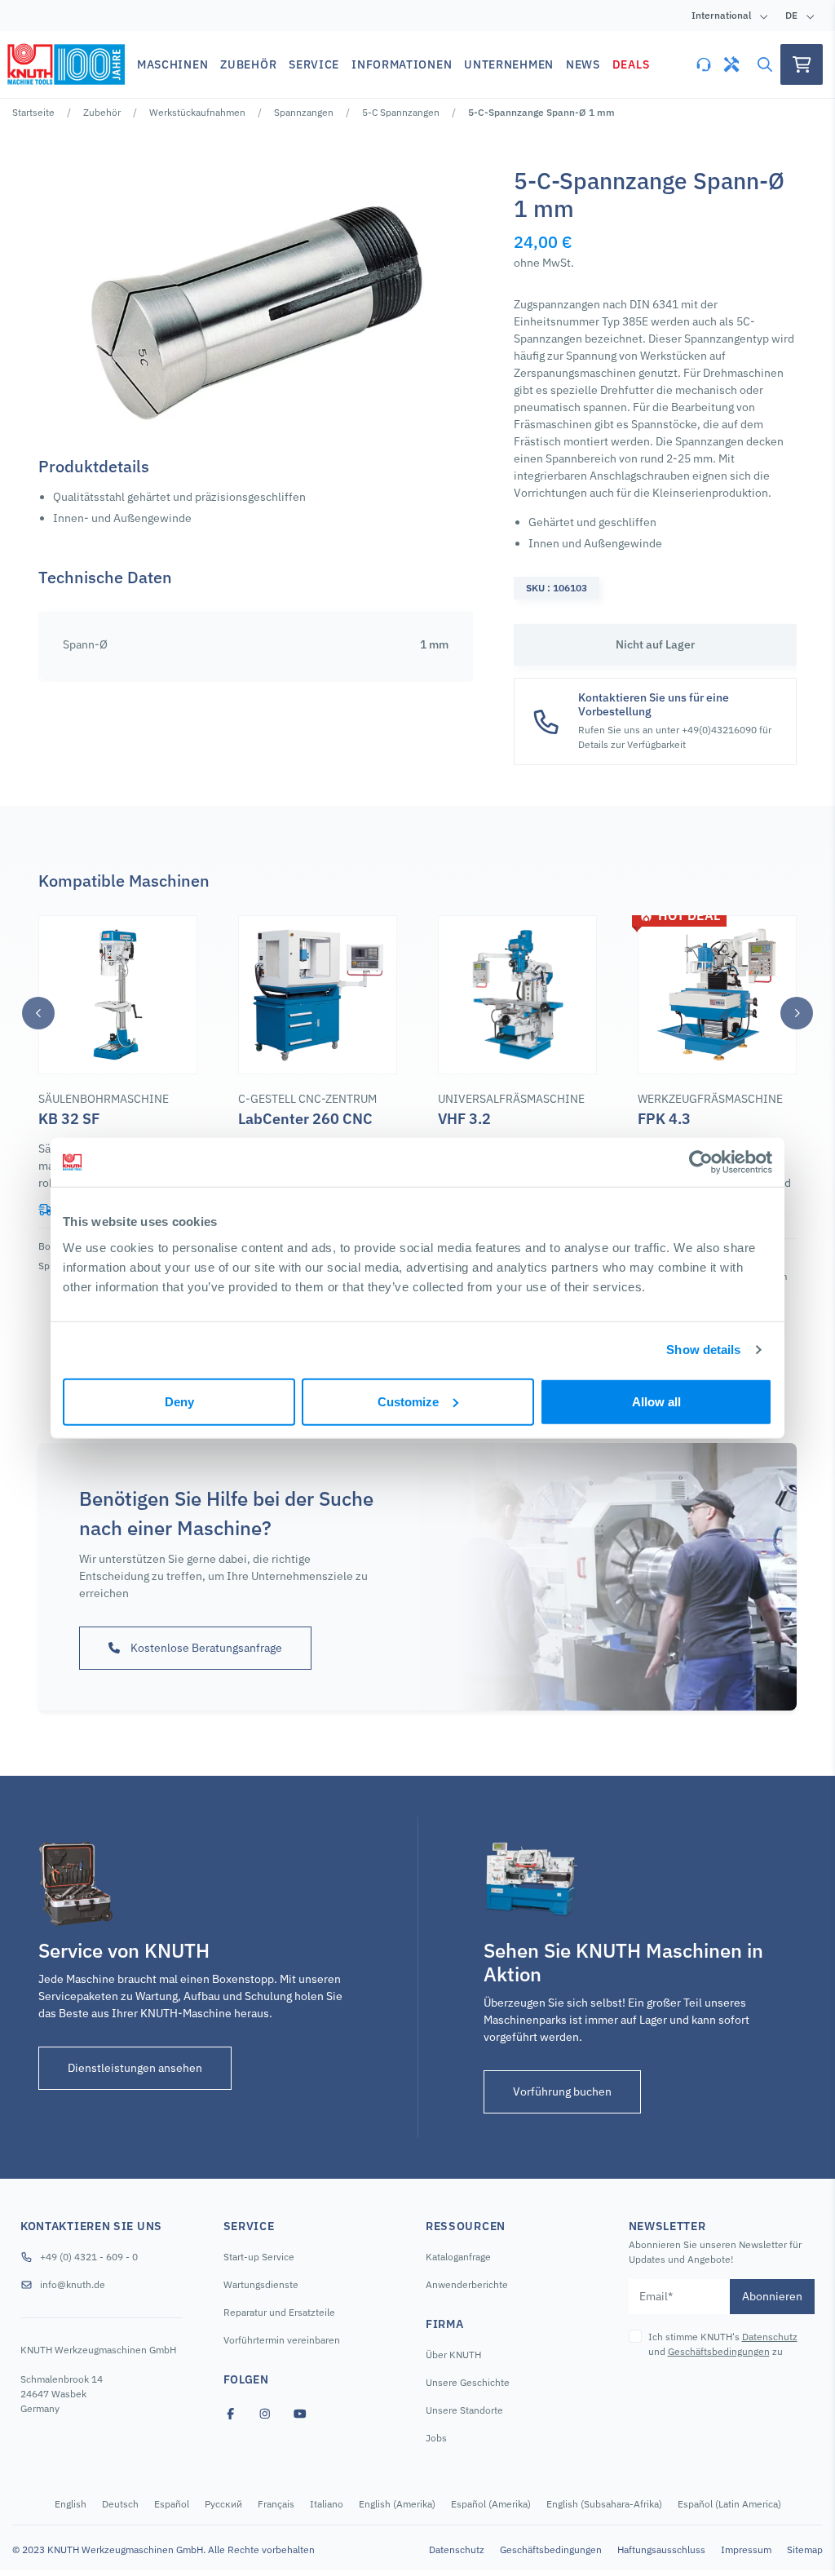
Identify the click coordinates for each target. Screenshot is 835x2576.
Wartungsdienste (261, 2284)
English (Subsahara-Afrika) (604, 2504)
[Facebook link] (231, 2414)
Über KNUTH (453, 2355)
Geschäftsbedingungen (719, 2351)
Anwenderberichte (467, 2284)
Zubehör (102, 112)
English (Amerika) (397, 2504)
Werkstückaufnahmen (197, 112)
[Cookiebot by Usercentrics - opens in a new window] (701, 1162)
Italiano (327, 2504)
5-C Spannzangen (401, 112)
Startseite (33, 112)
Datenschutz (770, 2337)
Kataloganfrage (458, 2257)
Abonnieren (772, 2296)
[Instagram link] (265, 2414)
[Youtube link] (300, 2414)
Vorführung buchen (562, 2091)
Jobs (436, 2438)
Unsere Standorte (464, 2410)
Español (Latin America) (729, 2504)
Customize (408, 1401)
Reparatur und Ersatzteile (279, 2312)
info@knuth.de (73, 2284)
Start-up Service (259, 2257)
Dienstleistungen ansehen (135, 2068)
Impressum (746, 2549)
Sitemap (805, 2549)
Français (276, 2504)
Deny (179, 1401)
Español (172, 2504)
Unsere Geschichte (468, 2382)
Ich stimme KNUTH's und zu (723, 2344)
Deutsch (120, 2504)
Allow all (656, 1401)
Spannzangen (304, 112)
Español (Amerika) (491, 2504)
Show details (703, 1350)
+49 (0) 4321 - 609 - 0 (89, 2257)
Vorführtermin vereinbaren (282, 2340)
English (71, 2504)
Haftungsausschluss (661, 2549)
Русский (223, 2504)
